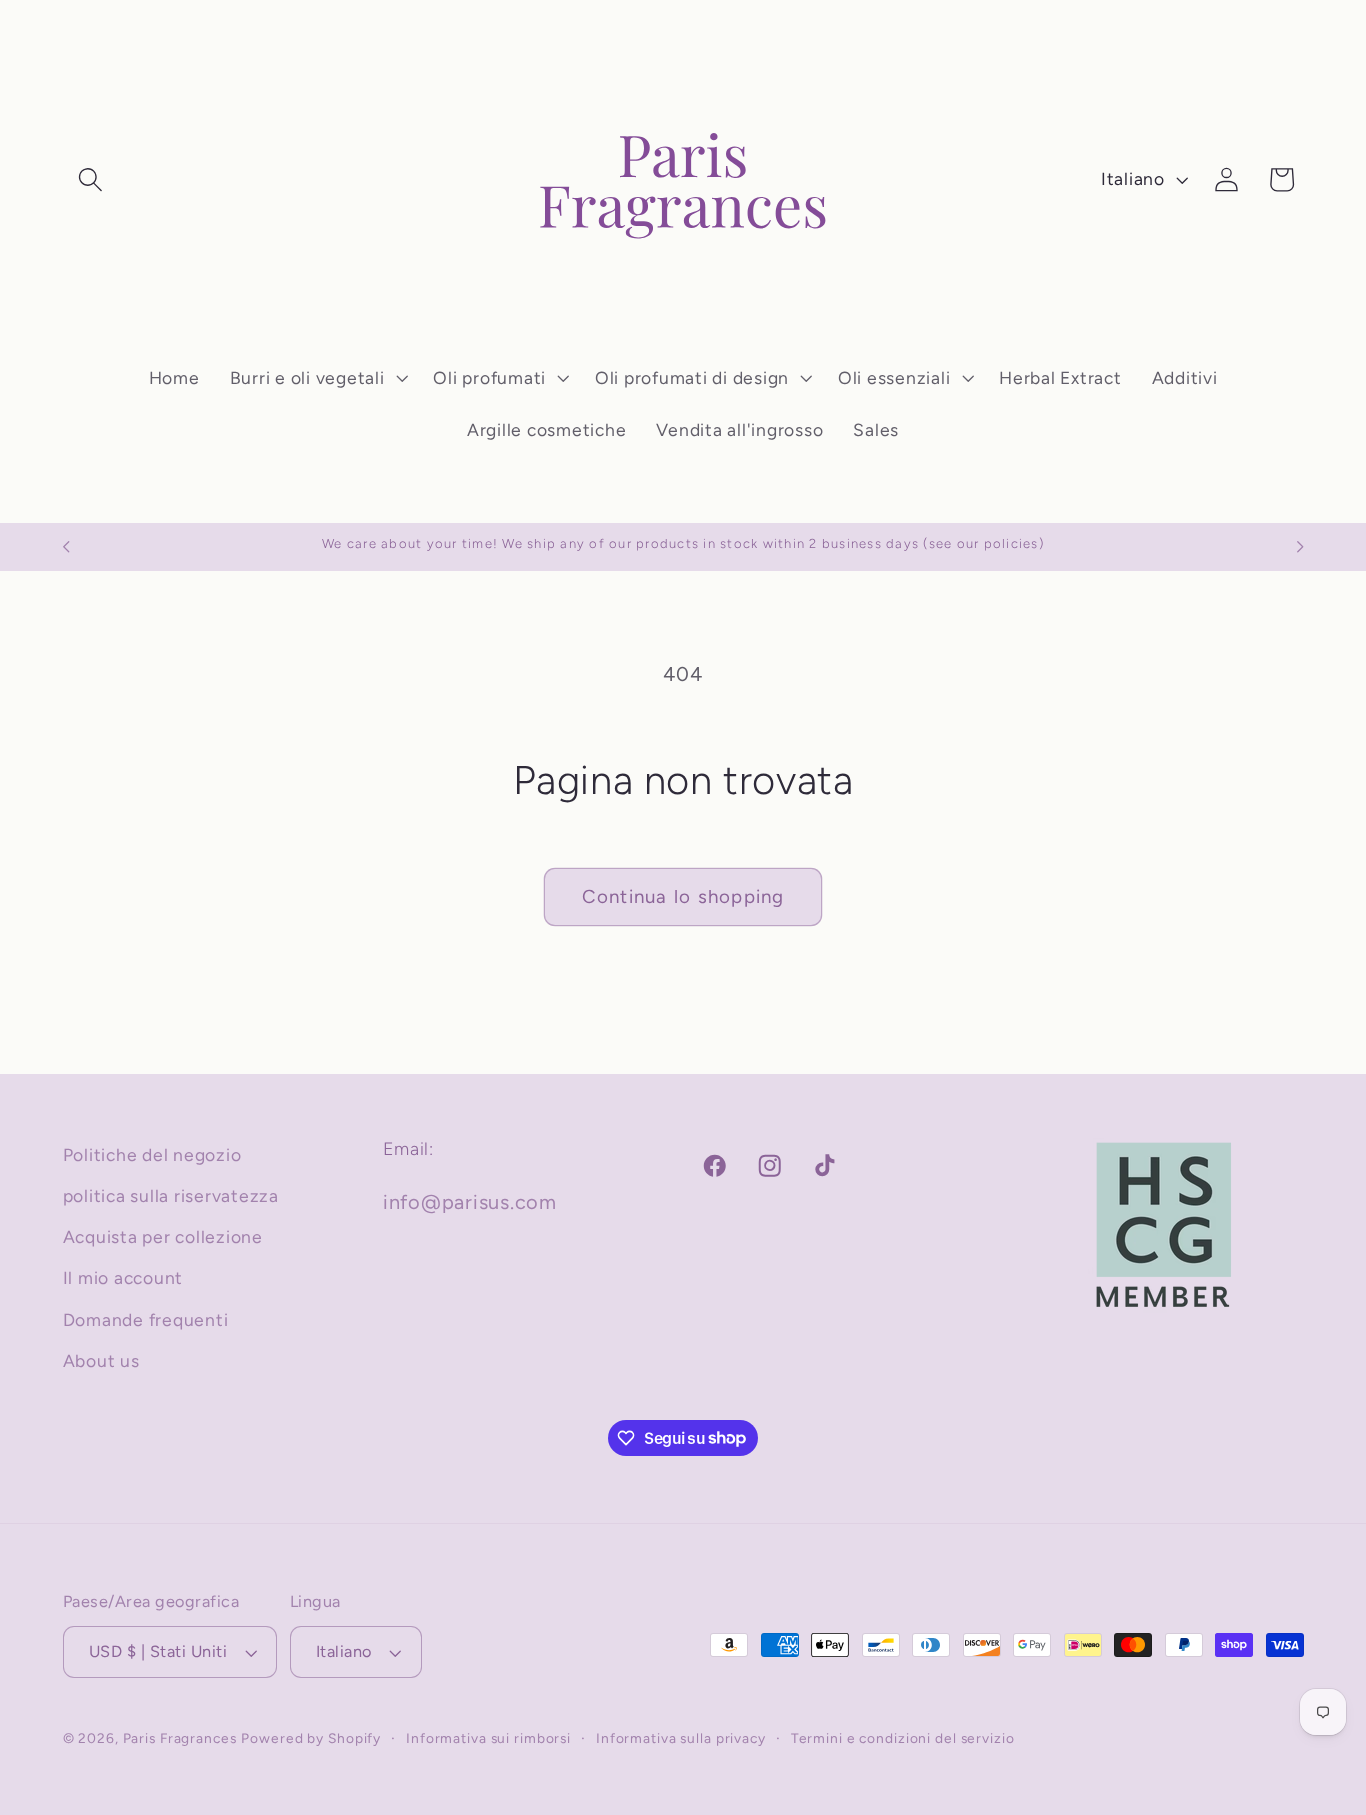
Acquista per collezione (163, 1237)
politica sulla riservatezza (171, 1195)
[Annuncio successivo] (1300, 547)
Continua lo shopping (683, 896)
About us (101, 1360)
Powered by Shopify (311, 1739)
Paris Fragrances (180, 1739)
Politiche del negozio (152, 1154)
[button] (90, 179)
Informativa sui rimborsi (488, 1739)
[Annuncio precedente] (66, 547)
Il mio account (123, 1278)
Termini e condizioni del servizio (903, 1739)
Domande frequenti (146, 1319)
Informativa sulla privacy (681, 1739)
